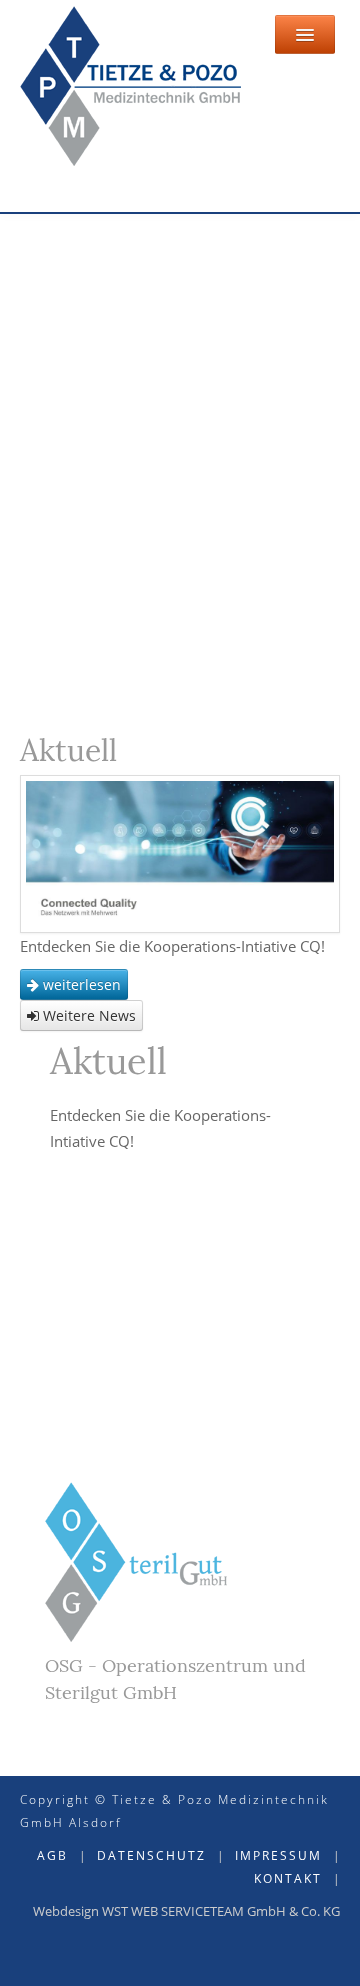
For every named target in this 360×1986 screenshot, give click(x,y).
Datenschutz (151, 1855)
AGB (52, 1855)
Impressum (278, 1855)
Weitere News (87, 1015)
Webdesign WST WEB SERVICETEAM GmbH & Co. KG (186, 1911)
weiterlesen (80, 984)
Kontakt (288, 1878)
